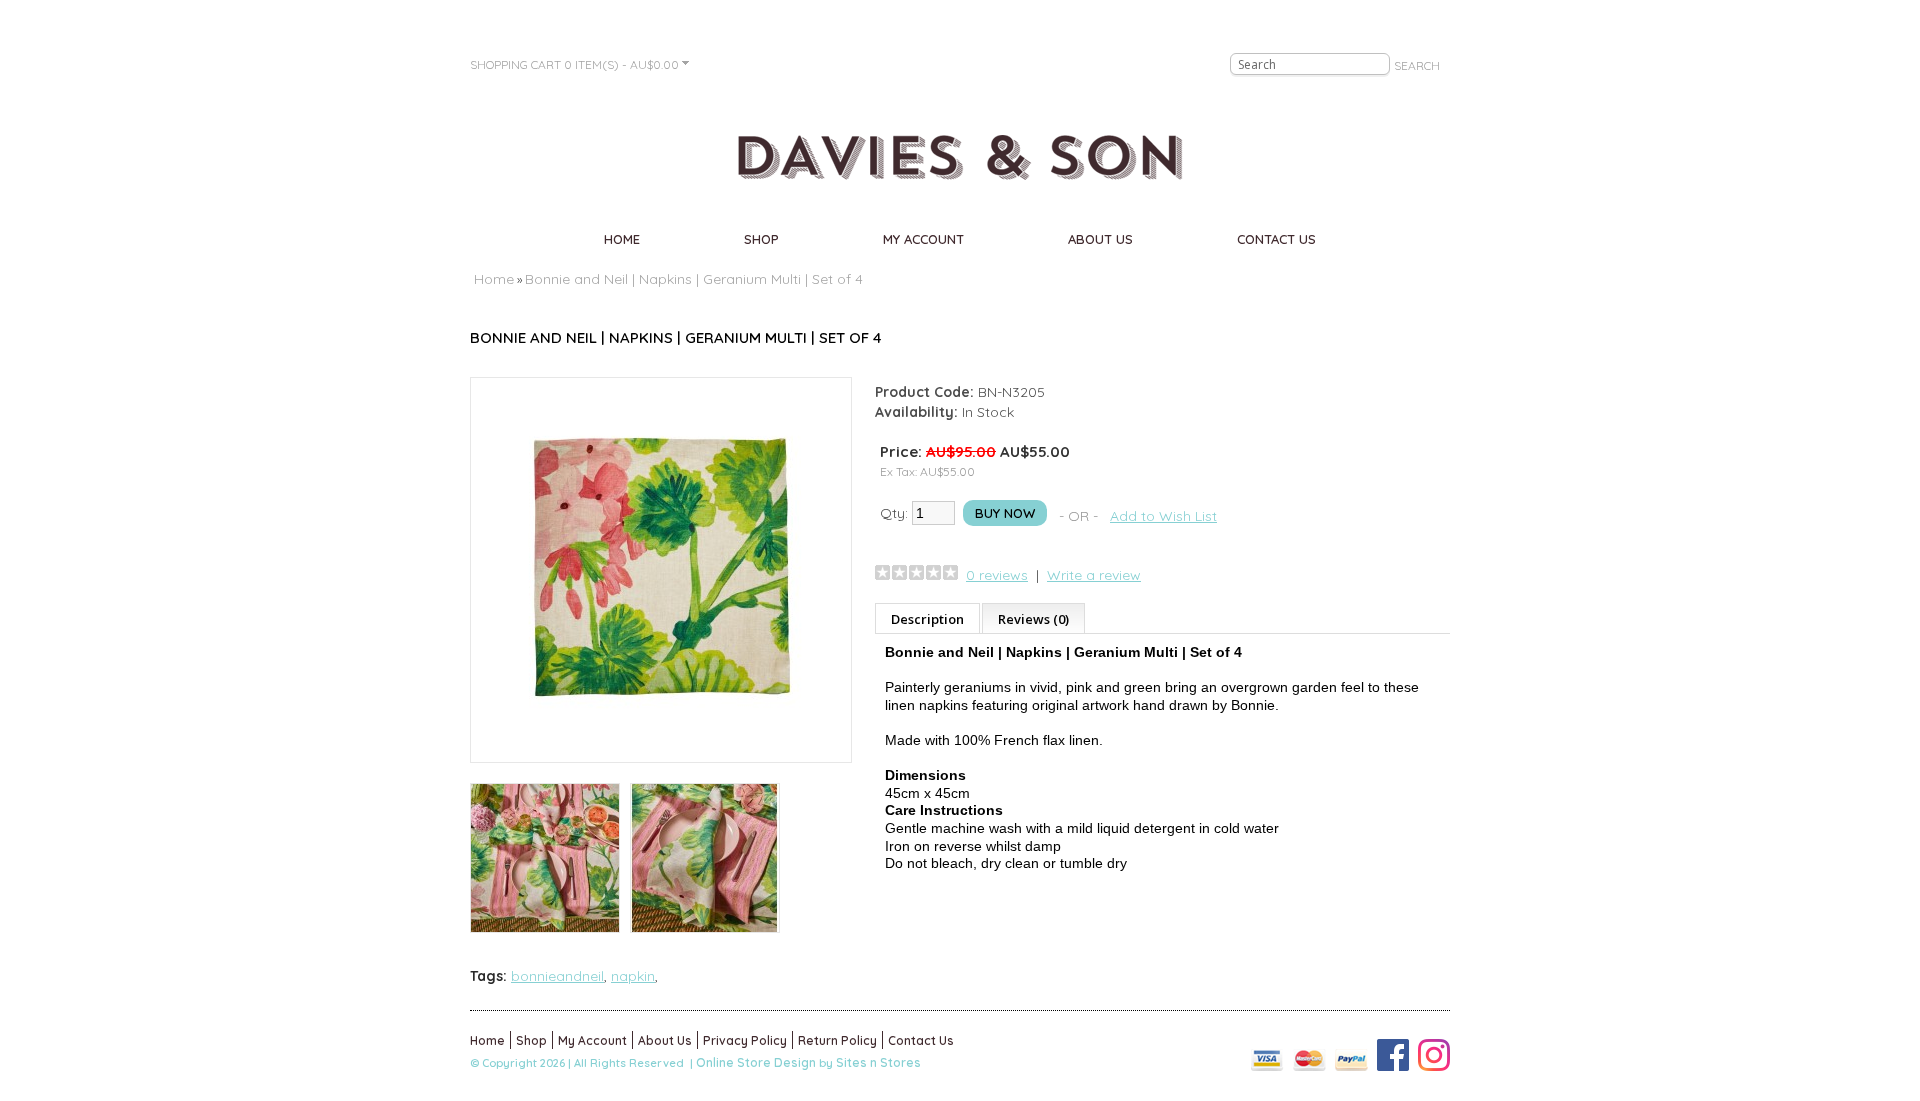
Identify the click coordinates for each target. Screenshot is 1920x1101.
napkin (633, 976)
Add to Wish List (1163, 516)
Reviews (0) (1033, 619)
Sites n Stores (878, 1062)
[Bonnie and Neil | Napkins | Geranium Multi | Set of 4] (661, 743)
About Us (1100, 239)
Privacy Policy (745, 1040)
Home (622, 239)
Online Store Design (756, 1062)
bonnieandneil (557, 976)
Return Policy (837, 1040)
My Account (923, 239)
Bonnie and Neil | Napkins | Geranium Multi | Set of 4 (694, 279)
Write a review (1094, 575)
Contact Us (1276, 239)
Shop (761, 239)
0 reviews (997, 575)
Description (927, 619)
